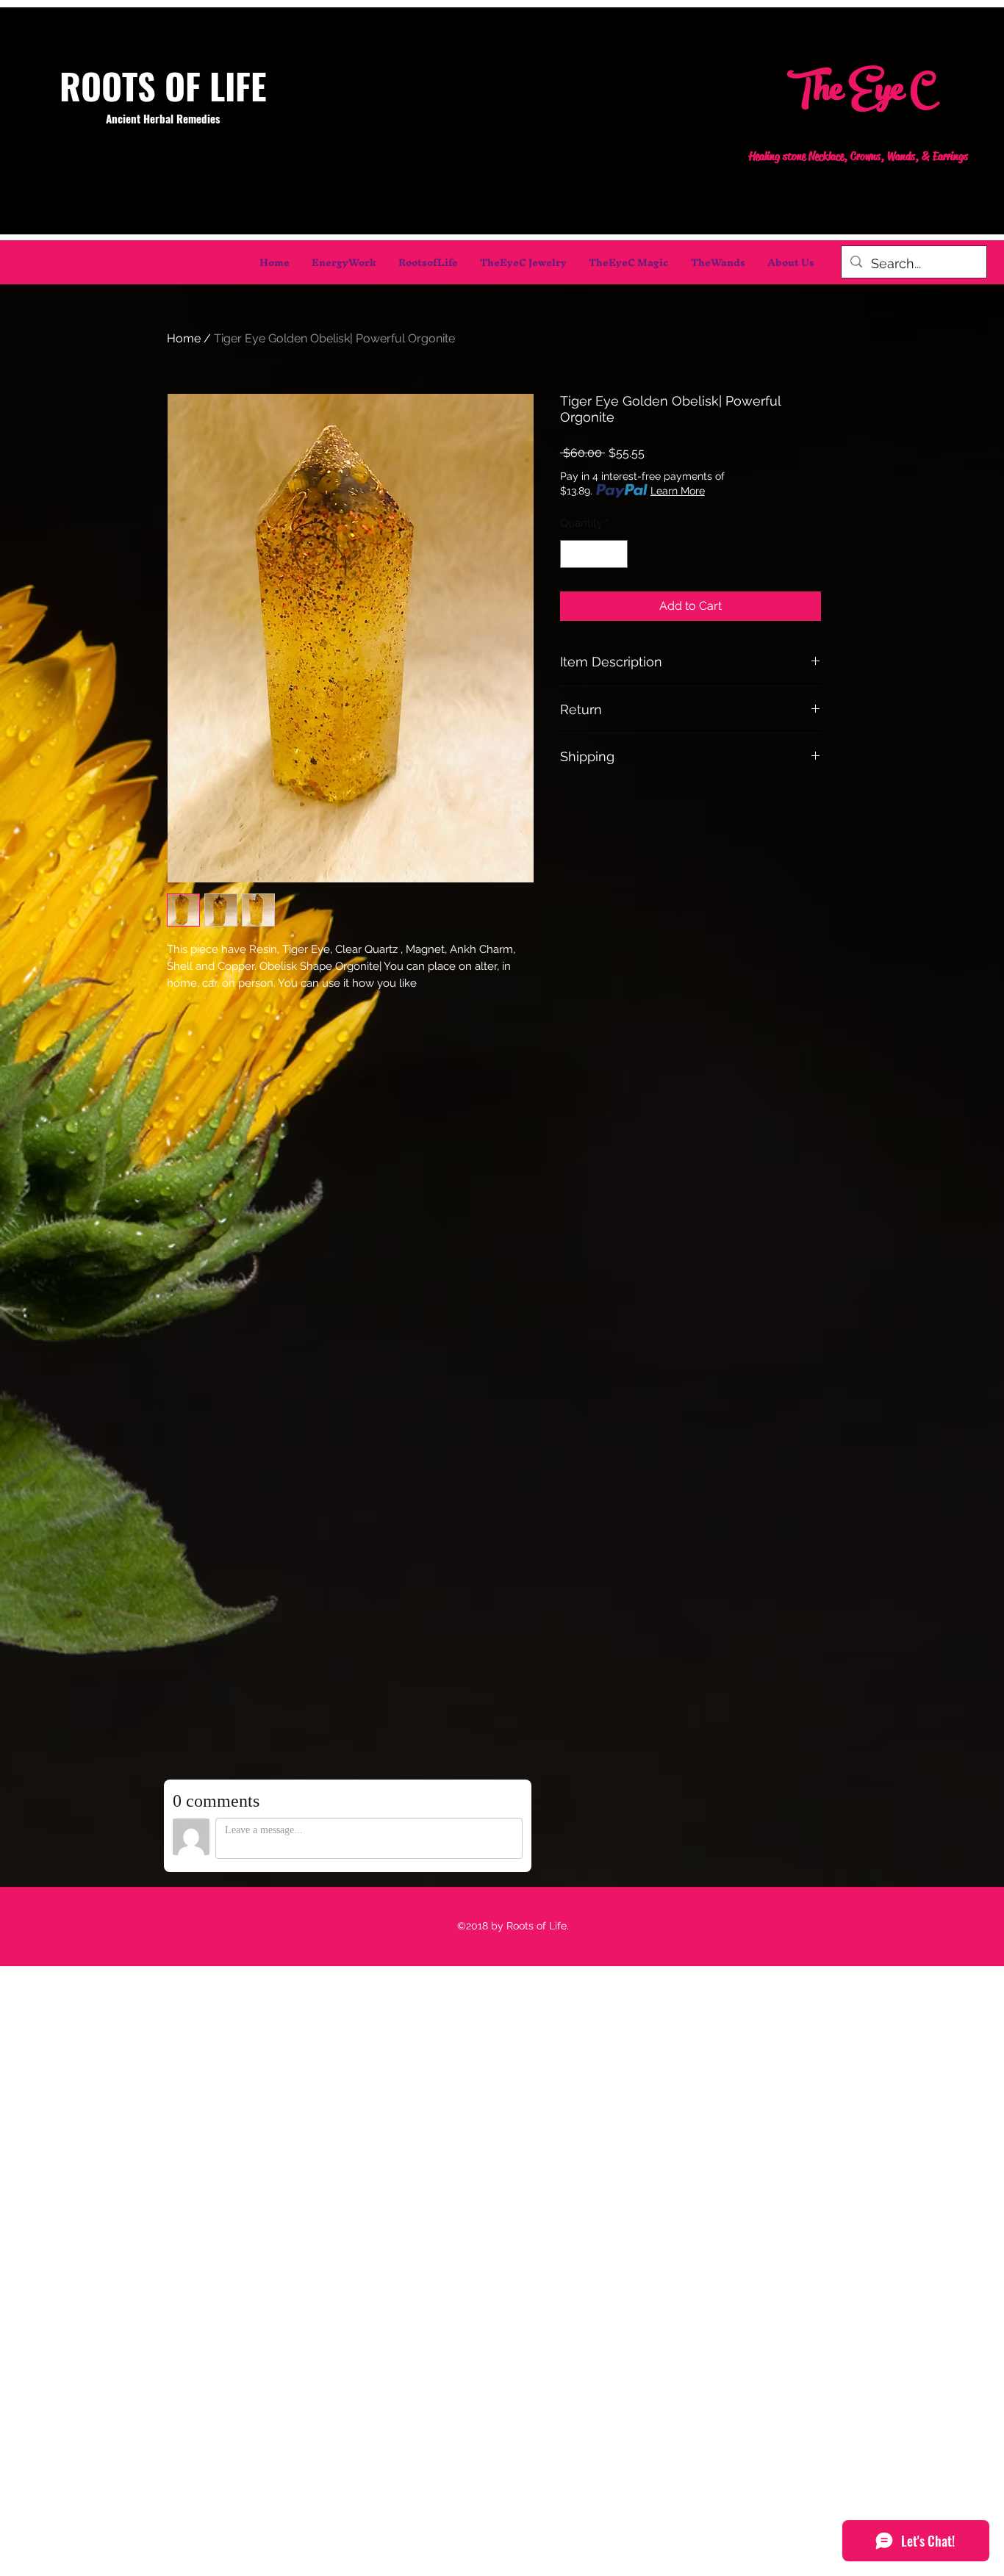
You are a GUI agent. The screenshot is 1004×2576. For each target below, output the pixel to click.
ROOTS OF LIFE (163, 86)
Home (184, 338)
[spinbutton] (594, 554)
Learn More (678, 491)
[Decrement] (572, 554)
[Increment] (616, 554)
